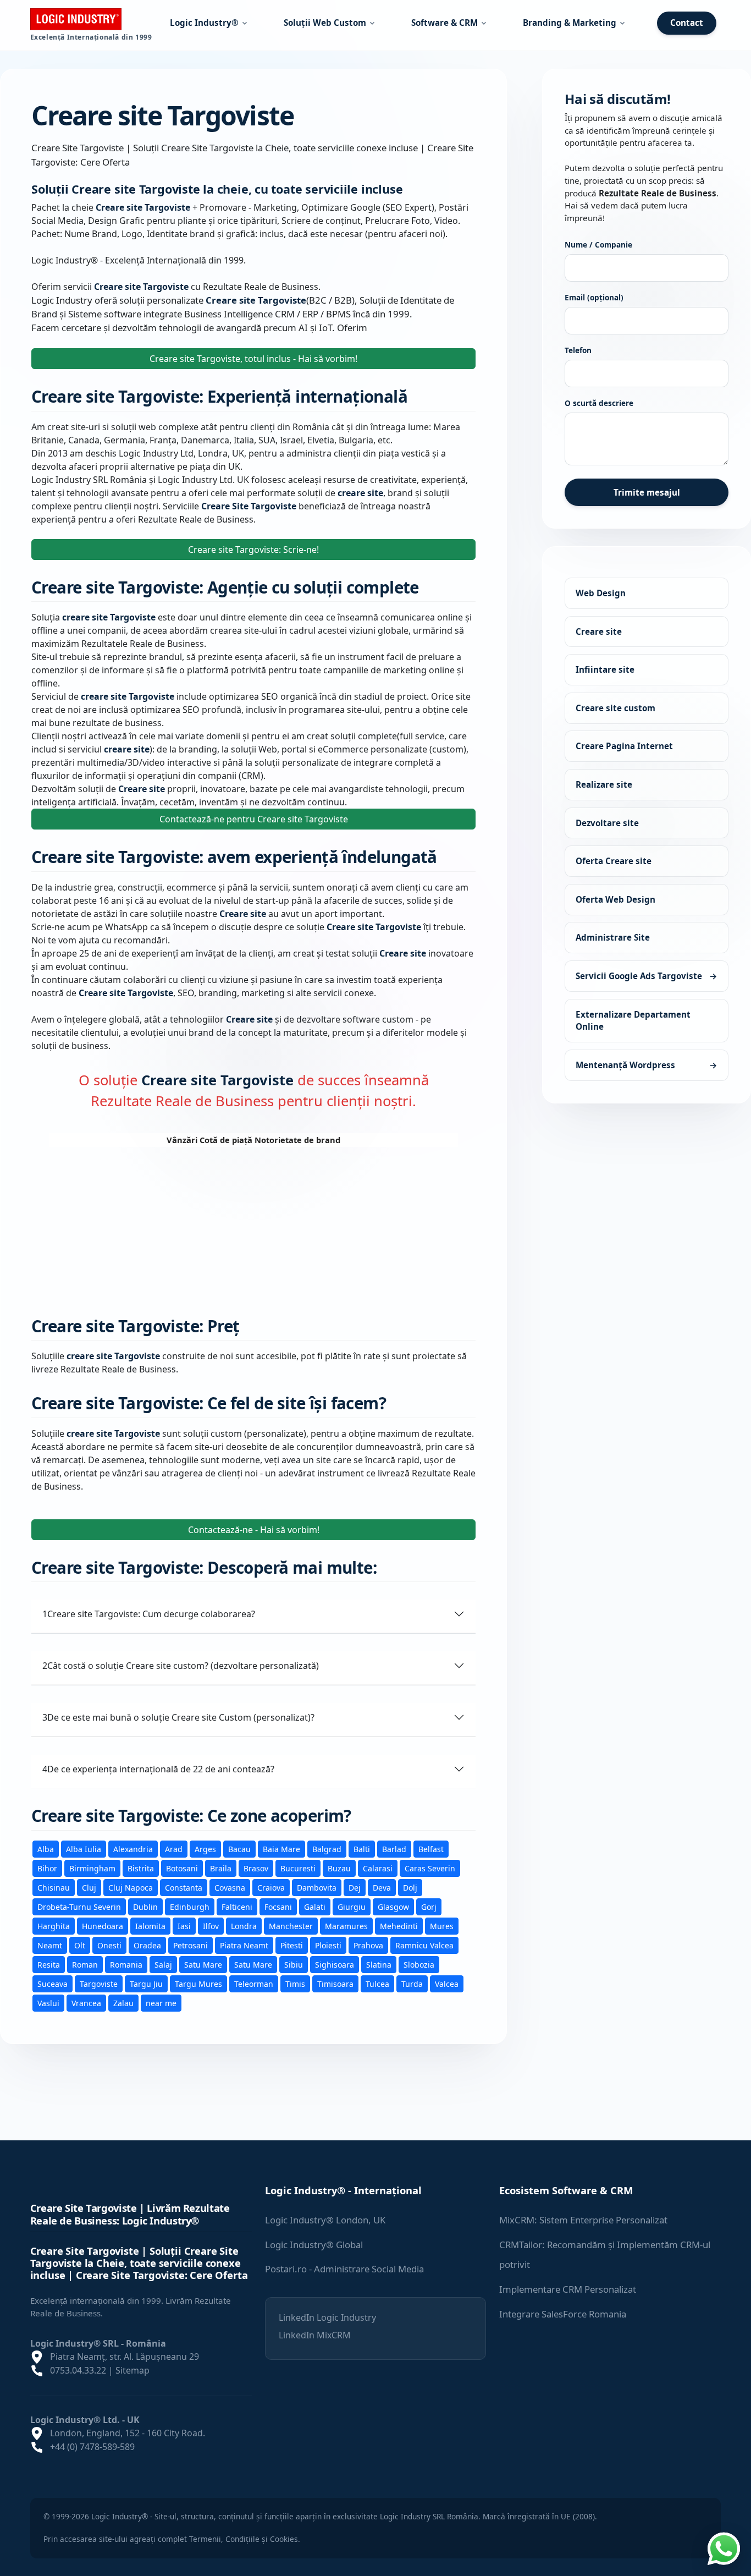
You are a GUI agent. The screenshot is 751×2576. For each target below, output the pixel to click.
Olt (80, 1945)
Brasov (256, 1868)
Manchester (291, 1926)
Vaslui (48, 2003)
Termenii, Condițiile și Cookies (244, 2539)
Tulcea (377, 1983)
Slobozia (419, 1964)
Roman (85, 1964)
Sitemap (132, 2370)
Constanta (184, 1887)
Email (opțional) (594, 297)
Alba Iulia (84, 1849)
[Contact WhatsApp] (724, 2547)
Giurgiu (352, 1906)
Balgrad (327, 1849)
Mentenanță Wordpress (647, 1065)
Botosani (182, 1868)
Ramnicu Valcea (424, 1945)
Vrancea (86, 2003)
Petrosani (190, 1945)
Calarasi (378, 1868)
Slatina (379, 1964)
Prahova (368, 1945)
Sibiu (294, 1964)
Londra (244, 1926)
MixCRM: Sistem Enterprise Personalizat (583, 2220)
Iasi (184, 1926)
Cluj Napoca (131, 1887)
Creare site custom (615, 708)
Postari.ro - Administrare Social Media (344, 2269)
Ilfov (211, 1926)
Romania (126, 1964)
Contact (687, 23)
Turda (412, 1983)
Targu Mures (198, 1983)
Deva (382, 1887)
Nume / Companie (598, 245)
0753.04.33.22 (78, 2370)
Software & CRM (444, 23)
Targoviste (99, 1983)
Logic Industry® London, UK (325, 2220)
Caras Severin (430, 1868)
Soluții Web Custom (325, 23)
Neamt (50, 1945)
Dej (355, 1887)
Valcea (447, 1983)
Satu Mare (203, 1964)
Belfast (431, 1849)
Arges (205, 1849)
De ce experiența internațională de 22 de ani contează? (158, 1768)
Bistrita (141, 1868)
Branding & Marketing (570, 23)
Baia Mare (281, 1849)
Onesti (109, 1945)
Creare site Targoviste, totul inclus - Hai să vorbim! (253, 359)
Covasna (230, 1887)
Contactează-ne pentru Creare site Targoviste (254, 819)
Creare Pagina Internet (624, 746)
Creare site (599, 631)
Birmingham (92, 1868)
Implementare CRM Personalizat (568, 2289)
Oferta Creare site (614, 861)
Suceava (53, 1983)
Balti (362, 1849)
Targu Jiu (146, 1983)
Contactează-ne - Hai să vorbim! (254, 1529)
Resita (49, 1964)
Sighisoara (335, 1964)
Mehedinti (399, 1926)
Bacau (239, 1849)
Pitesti (292, 1945)
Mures (442, 1926)
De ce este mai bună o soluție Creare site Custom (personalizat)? (178, 1717)
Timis (295, 1983)
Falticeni (237, 1906)
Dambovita (317, 1887)
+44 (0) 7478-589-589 (92, 2447)
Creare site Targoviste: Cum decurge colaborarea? (149, 1613)
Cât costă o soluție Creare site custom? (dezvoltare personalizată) (181, 1665)
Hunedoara (103, 1926)
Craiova (271, 1887)
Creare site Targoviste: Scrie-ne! (253, 549)
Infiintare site (605, 669)
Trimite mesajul (647, 492)
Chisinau (54, 1887)
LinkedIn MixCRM (315, 2335)
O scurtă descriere (599, 403)
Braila (221, 1868)
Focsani (278, 1906)
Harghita (54, 1926)
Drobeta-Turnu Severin (79, 1906)
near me (161, 2003)
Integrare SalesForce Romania (563, 2314)
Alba (46, 1849)
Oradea (147, 1945)
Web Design (601, 593)
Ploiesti (328, 1945)
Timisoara (335, 1983)
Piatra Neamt (244, 1945)
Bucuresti (298, 1868)
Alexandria (133, 1849)
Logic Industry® (204, 23)
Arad (174, 1849)
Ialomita (150, 1926)
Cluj (89, 1887)
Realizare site (604, 784)
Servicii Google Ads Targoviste (647, 976)
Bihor (47, 1868)
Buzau (339, 1868)
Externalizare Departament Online (633, 1020)
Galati (315, 1906)
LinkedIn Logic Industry (327, 2317)
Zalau (123, 2003)
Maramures (346, 1926)
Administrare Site (613, 937)
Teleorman (254, 1983)
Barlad (394, 1849)
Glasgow (393, 1906)
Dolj (410, 1887)
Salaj (163, 1964)
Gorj (429, 1906)
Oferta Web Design (615, 899)
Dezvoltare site (607, 822)
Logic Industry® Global (314, 2245)
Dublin (145, 1906)
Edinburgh (190, 1906)
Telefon (578, 350)
